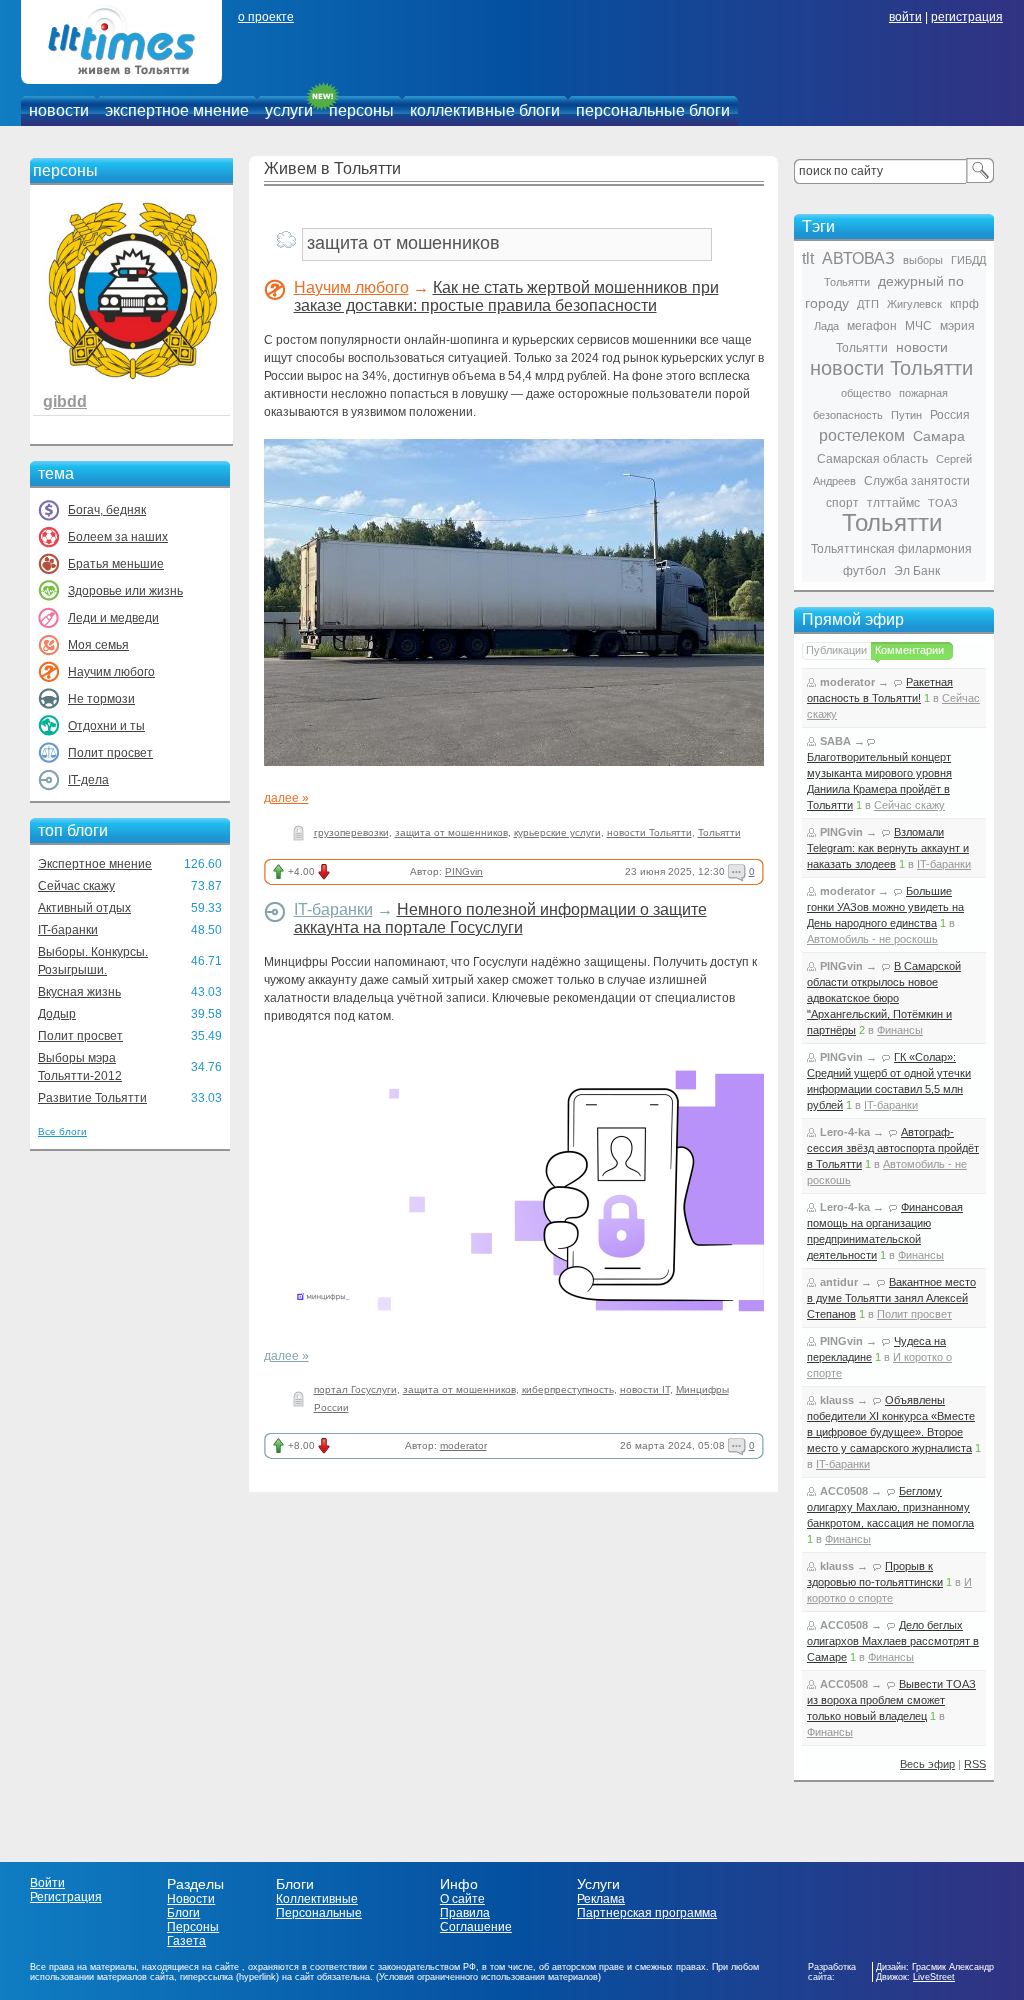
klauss (837, 1400)
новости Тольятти (649, 832)
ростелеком (862, 435)
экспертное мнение (177, 110)
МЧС (918, 326)
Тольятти (719, 832)
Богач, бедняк (107, 510)
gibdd (65, 401)
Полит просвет (110, 753)
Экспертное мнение (95, 864)
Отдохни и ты (106, 726)
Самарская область (872, 459)
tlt (808, 258)
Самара (939, 436)
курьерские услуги (557, 832)
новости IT (645, 1389)
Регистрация (66, 1897)
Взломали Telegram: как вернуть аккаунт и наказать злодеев (888, 848)
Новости (191, 1899)
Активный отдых (84, 908)
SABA (835, 741)
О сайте (462, 1899)
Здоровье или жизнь (125, 591)
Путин (906, 415)
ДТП (868, 304)
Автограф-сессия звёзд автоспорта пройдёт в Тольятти (893, 1148)
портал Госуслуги (355, 1389)
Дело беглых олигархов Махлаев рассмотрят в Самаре (893, 1641)
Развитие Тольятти (92, 1098)
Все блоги (62, 1131)
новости (59, 110)
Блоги (183, 1913)
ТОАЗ (943, 503)
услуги (289, 110)
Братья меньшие (116, 564)
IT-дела (88, 780)
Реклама (601, 1899)
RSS (975, 1764)
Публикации (836, 650)
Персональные (319, 1913)
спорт (842, 503)
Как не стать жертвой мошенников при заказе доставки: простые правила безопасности (506, 296)
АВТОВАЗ (858, 258)
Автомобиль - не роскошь (872, 939)
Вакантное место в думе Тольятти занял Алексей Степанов (891, 1298)
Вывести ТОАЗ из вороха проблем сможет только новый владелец (891, 1700)
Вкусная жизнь (79, 992)
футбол (864, 571)
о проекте (266, 17)
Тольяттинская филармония (891, 549)
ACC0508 (844, 1491)
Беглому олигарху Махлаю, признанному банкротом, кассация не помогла (890, 1507)
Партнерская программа (647, 1913)
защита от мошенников (451, 832)
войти (905, 17)
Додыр (57, 1014)
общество (866, 393)
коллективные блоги (485, 110)
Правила (465, 1913)
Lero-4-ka (845, 1132)
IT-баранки (68, 930)
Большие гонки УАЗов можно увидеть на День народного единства (885, 907)
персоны (361, 110)
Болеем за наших (118, 537)
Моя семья (98, 645)
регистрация (967, 17)
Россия (950, 415)
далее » (286, 798)
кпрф (964, 304)
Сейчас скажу (76, 886)
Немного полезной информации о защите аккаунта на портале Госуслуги (500, 918)
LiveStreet (934, 1977)
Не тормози (101, 699)
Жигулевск (914, 304)
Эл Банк (917, 571)
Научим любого (111, 672)
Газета (186, 1941)
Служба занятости (917, 481)
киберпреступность (568, 1389)
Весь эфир (927, 1764)
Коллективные (317, 1899)
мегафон (872, 326)
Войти (47, 1883)
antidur (839, 1282)
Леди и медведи (113, 618)
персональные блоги (653, 110)
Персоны (193, 1927)
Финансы (900, 1030)
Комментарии (909, 650)
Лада (826, 326)
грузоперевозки (351, 832)
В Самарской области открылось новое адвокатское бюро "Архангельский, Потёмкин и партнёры (884, 998)
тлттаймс (893, 503)
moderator (463, 1445)
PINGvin (464, 871)
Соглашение (476, 1927)
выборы (923, 260)
